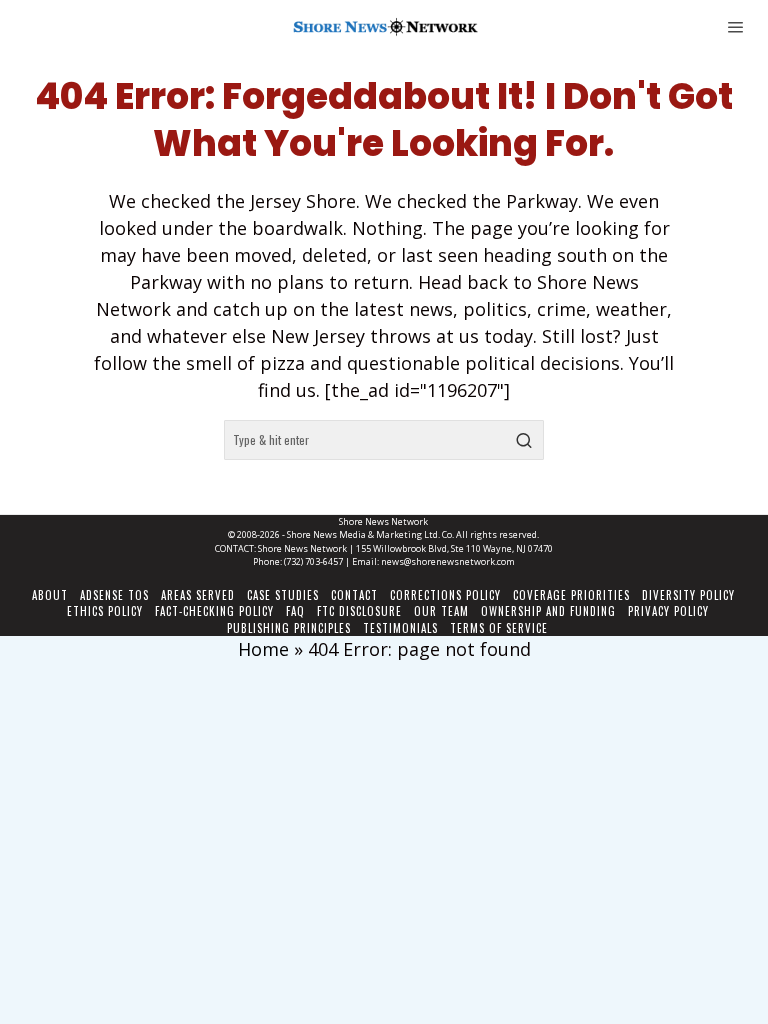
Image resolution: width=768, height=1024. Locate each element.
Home (263, 649)
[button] (524, 440)
